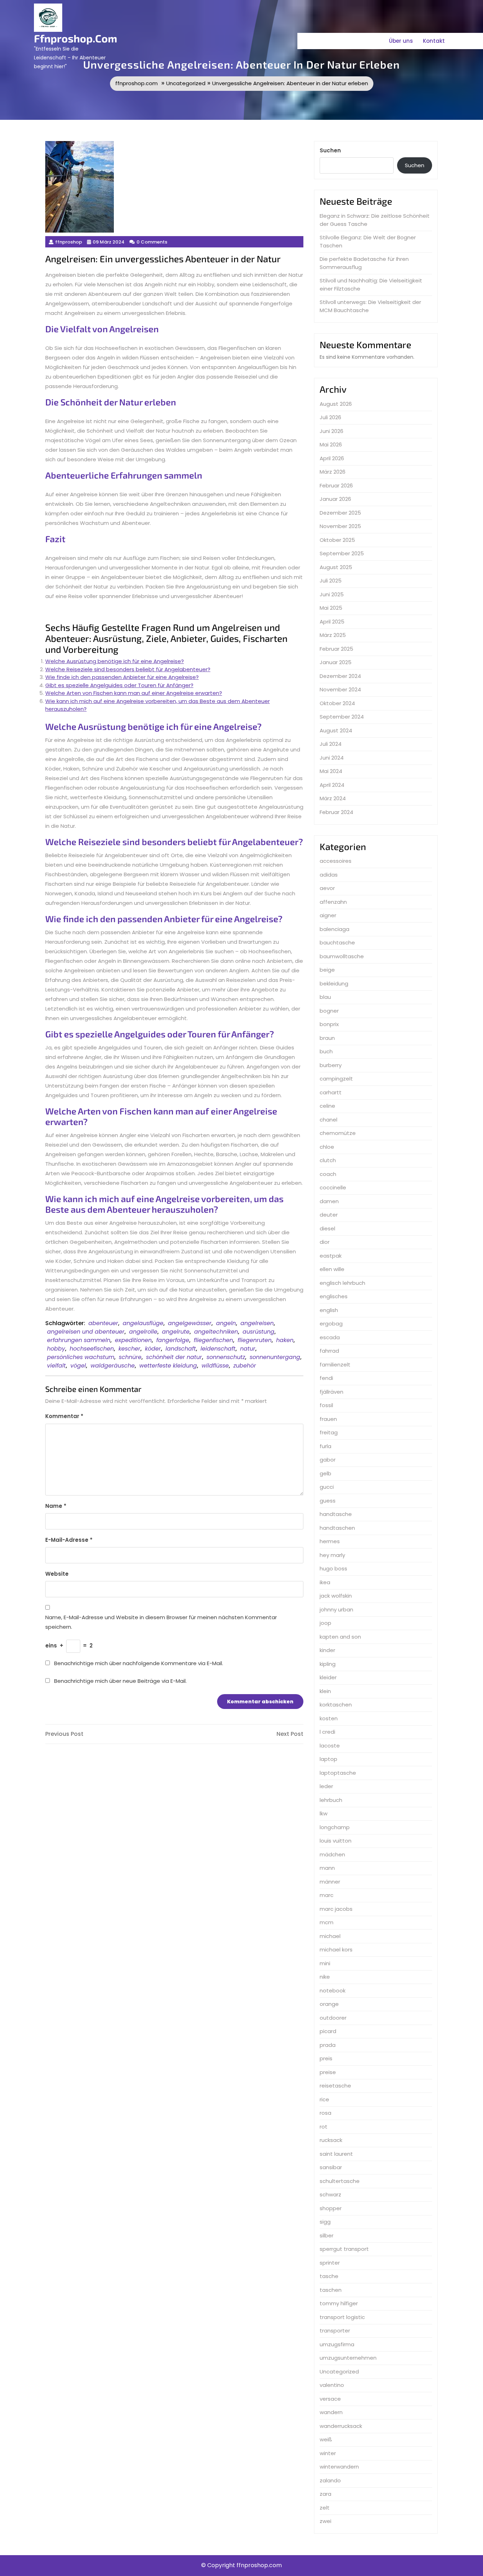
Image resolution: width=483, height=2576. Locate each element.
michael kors (336, 1949)
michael (330, 1936)
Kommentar (64, 1416)
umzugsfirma (337, 2344)
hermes (330, 1541)
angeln (226, 1323)
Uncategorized (186, 83)
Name (56, 1506)
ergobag (331, 1324)
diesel (327, 1228)
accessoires (336, 861)
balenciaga (334, 929)
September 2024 (342, 717)
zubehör (245, 1366)
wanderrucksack (341, 2426)
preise (328, 2072)
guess (328, 1501)
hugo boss (333, 1568)
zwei (325, 2521)
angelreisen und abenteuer (86, 1332)
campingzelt (336, 1079)
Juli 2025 (331, 581)
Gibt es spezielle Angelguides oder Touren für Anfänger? (119, 685)
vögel (78, 1366)
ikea (325, 1582)
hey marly (332, 1555)
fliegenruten (255, 1340)
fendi (326, 1378)
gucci (327, 1487)
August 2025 (336, 567)
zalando (330, 2480)
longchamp (335, 1827)
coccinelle (333, 1187)
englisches (334, 1296)
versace (330, 2399)
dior (325, 1242)
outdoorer (333, 2018)
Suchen (330, 150)
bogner (329, 1011)
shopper (331, 2208)
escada (330, 1337)
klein (325, 1691)
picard (328, 2031)
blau (325, 997)
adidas (329, 875)
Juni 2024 (332, 758)
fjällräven (331, 1392)
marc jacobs (336, 1909)
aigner (328, 915)
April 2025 (332, 622)
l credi (327, 1732)
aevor (327, 888)
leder (326, 1786)
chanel (328, 1120)
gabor (328, 1460)
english (329, 1310)
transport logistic (342, 2317)
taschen (331, 2290)
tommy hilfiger (339, 2303)
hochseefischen (92, 1349)
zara (325, 2494)
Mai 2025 (331, 608)
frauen (328, 1419)
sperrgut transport (344, 2249)
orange (329, 2004)
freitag (329, 1432)
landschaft (181, 1349)
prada (328, 2045)
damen (329, 1201)
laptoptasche (338, 1773)
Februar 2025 (336, 649)
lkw (324, 1813)
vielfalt (56, 1366)
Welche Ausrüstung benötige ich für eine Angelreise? (115, 661)
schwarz (330, 2194)
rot (324, 2127)
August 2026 (336, 404)
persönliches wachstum (81, 1357)
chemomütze (338, 1133)
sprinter (330, 2263)
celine (327, 1106)
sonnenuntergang (275, 1357)
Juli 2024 (331, 744)
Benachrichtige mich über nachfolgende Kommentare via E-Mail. (139, 1663)
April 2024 (332, 785)
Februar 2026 (336, 485)
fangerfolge (173, 1340)
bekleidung (334, 983)
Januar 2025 (336, 662)
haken (285, 1340)
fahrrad (329, 1351)
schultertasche (340, 2181)
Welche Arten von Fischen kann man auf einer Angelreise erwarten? (134, 693)
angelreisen (257, 1323)
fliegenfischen (213, 1340)
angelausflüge (143, 1323)
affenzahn (333, 902)
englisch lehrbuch (342, 1283)
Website (57, 1574)
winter (328, 2453)
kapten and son (340, 1637)
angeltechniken (216, 1332)
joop (325, 1623)
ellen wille (332, 1269)
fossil (326, 1405)
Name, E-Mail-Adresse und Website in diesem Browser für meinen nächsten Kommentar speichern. (161, 1622)
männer (330, 1882)
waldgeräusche (113, 1366)
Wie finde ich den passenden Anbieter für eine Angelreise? (122, 677)
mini (325, 1963)
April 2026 (332, 458)
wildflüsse (215, 1366)
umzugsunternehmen (348, 2358)
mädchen (332, 1854)
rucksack (331, 2140)
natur (248, 1349)
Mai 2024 (331, 771)
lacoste (330, 1746)
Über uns (401, 41)
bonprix (329, 1024)
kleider (328, 1677)
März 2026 (333, 472)
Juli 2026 (330, 417)
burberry (331, 1065)
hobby (56, 1349)
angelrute (176, 1332)
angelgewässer (190, 1323)
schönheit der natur (174, 1357)
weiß (326, 2439)
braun (327, 1038)
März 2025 (333, 635)
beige (327, 970)
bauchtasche (337, 942)
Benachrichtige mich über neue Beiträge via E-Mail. (120, 1681)
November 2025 (340, 526)
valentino (332, 2385)
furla (325, 1446)
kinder (327, 1650)
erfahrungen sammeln (79, 1340)
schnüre (130, 1357)
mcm (327, 1922)
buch (326, 1051)
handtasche (336, 1514)
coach (328, 1174)
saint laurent (336, 2154)
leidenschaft (218, 1349)
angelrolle (143, 1332)
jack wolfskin (336, 1596)
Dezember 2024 (340, 676)
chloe (327, 1147)
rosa (325, 2113)
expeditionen (133, 1340)
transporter (335, 2331)
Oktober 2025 (337, 540)
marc (327, 1895)
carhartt (331, 1092)
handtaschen (337, 1528)
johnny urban (336, 1609)
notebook (333, 1990)
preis (326, 2058)
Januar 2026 (335, 499)
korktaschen (336, 1705)
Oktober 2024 (337, 703)
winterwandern (339, 2467)
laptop (328, 1759)
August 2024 (336, 730)
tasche (329, 2276)
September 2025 (342, 553)
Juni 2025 (332, 594)
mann (327, 1868)
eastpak (331, 1256)
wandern (331, 2412)
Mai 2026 (331, 444)
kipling (328, 1664)
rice (324, 2099)
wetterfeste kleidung (168, 1366)
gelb (325, 1473)
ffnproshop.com (75, 38)
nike (325, 1977)
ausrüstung (258, 1332)
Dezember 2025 (340, 513)
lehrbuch (331, 1800)
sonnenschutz (226, 1357)
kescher (129, 1349)
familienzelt (335, 1365)
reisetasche (335, 2086)
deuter (329, 1215)
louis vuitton (336, 1841)
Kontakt (434, 41)
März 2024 (333, 798)
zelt (325, 2508)
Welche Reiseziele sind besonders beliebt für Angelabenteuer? (128, 669)
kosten (329, 1718)
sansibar (331, 2167)
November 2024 (340, 689)
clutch (328, 1160)
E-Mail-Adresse (69, 1540)
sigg (325, 2222)
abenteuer (103, 1323)
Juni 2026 (331, 431)
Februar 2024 (336, 812)
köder (153, 1349)
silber (327, 2235)
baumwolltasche (342, 956)
